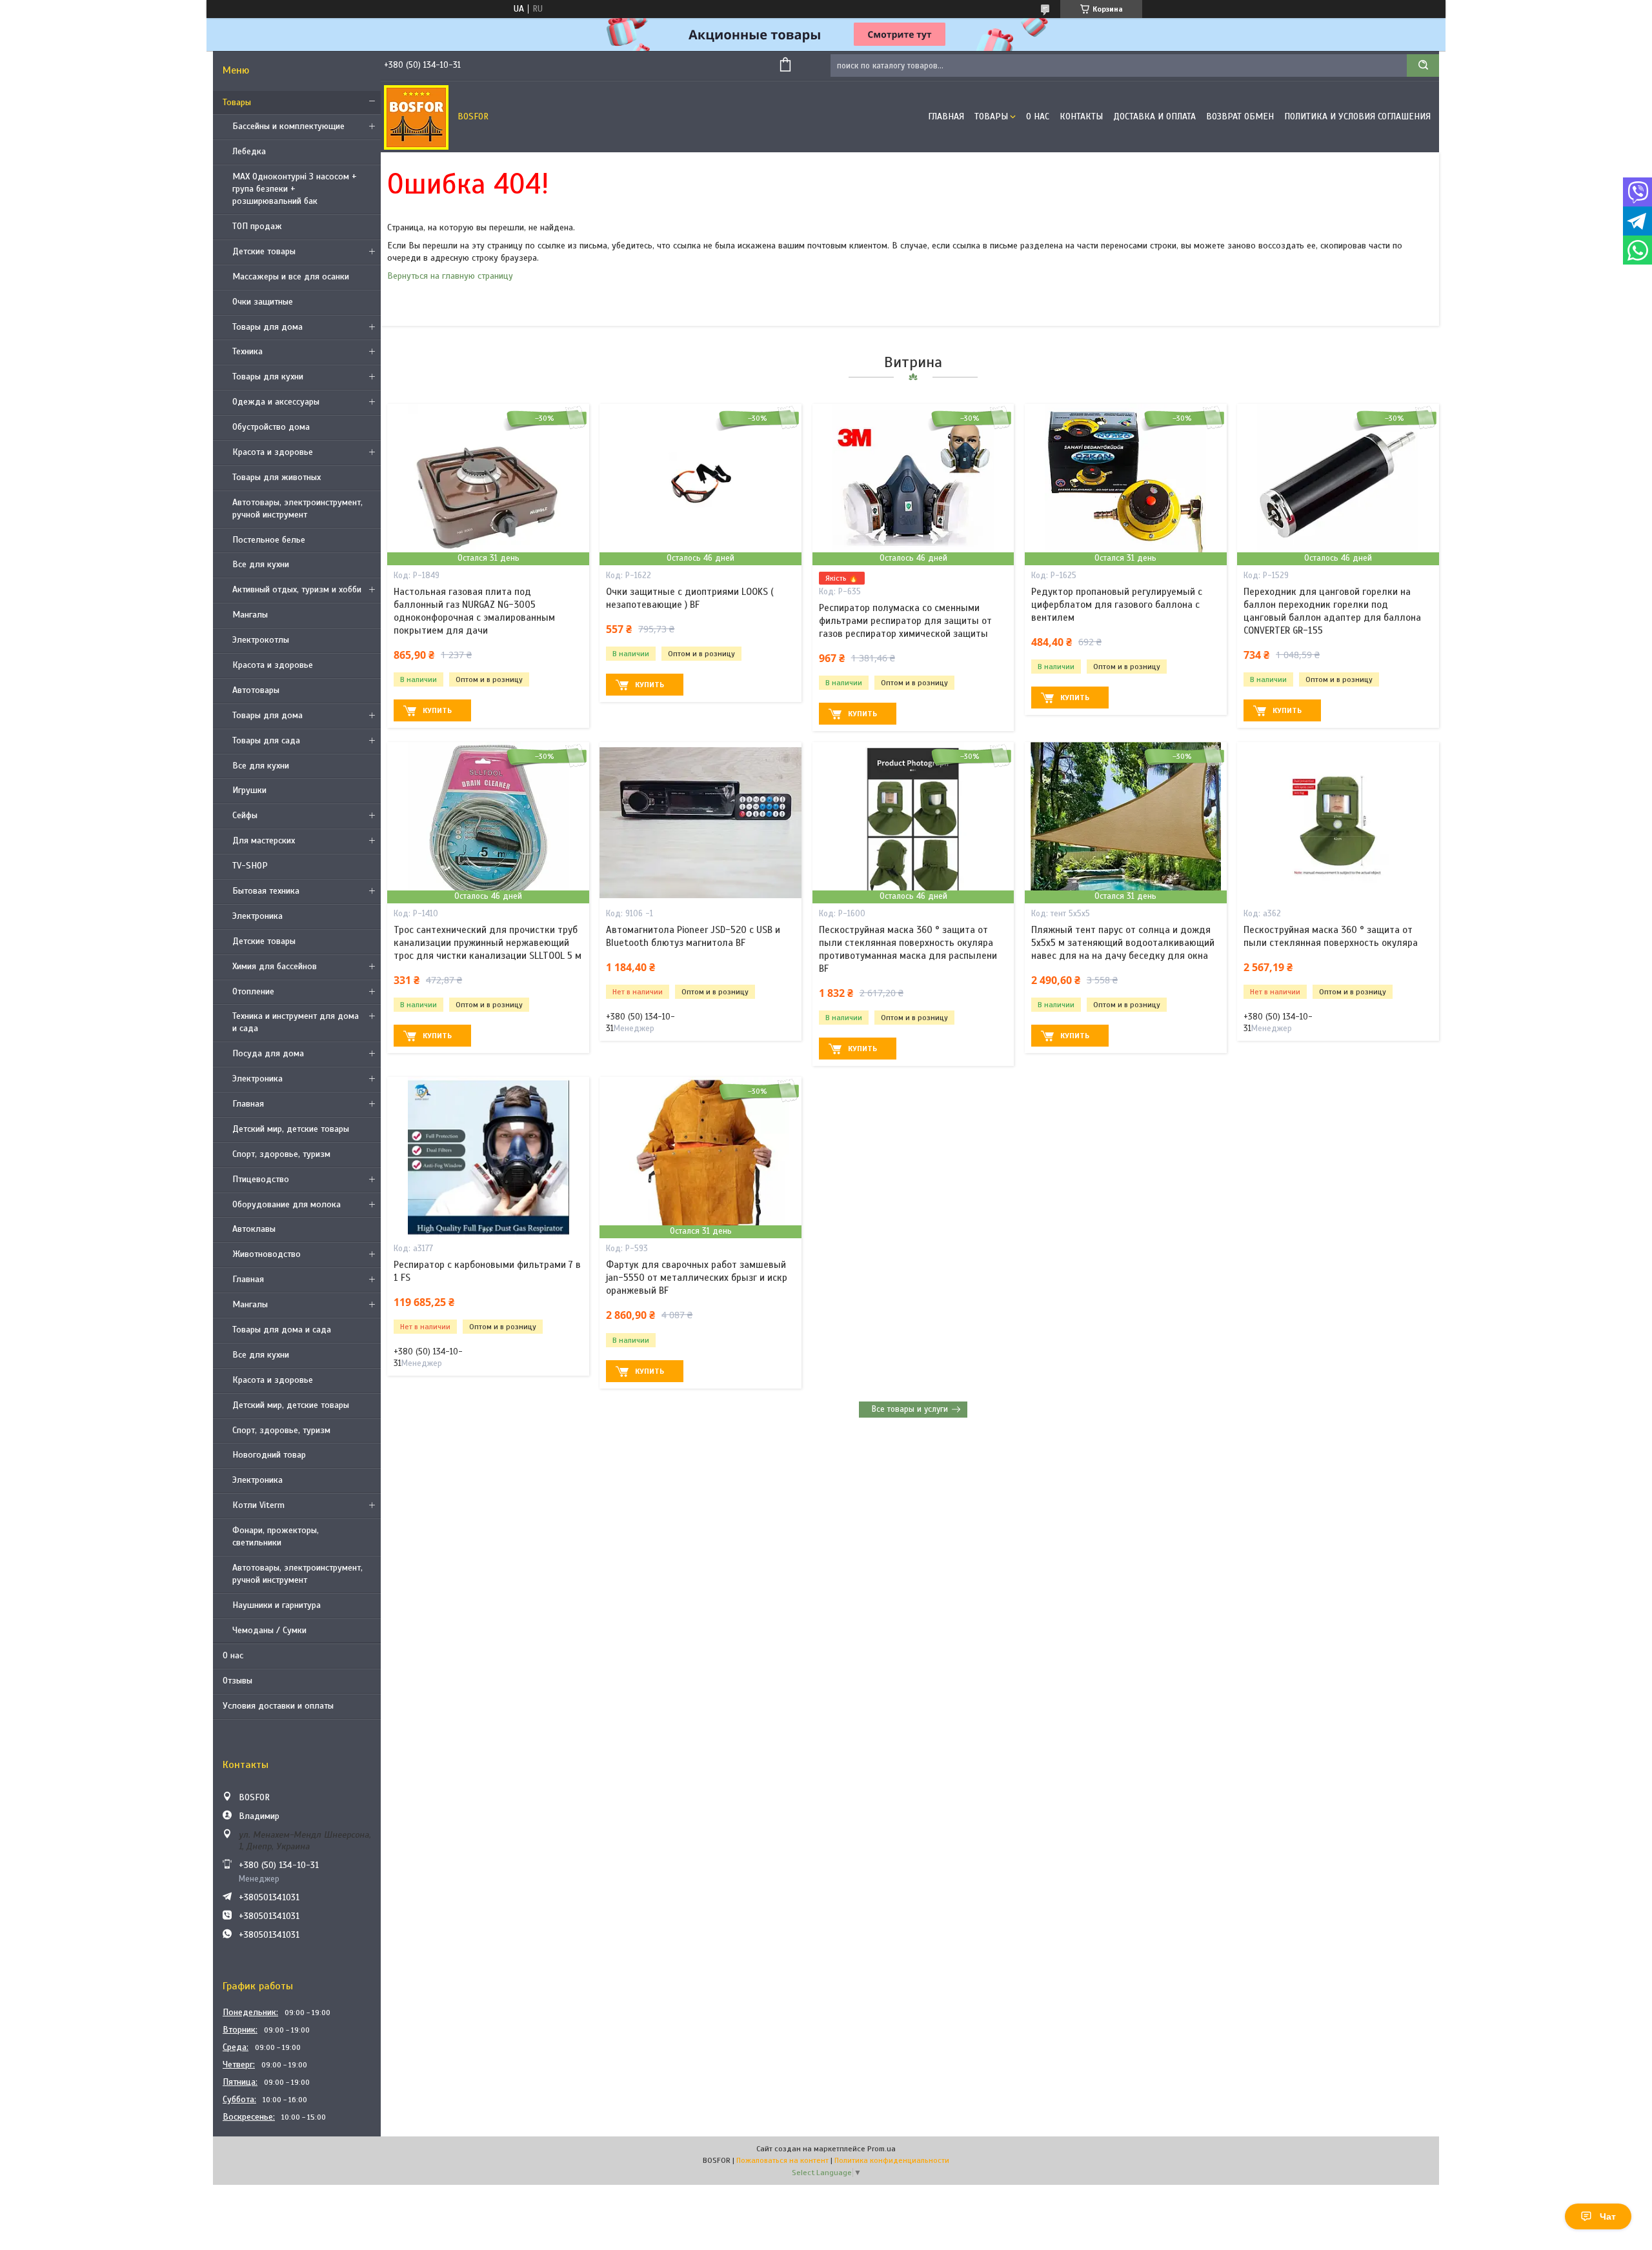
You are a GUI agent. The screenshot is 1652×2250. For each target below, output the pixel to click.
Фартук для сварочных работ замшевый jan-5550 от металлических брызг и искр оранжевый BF (697, 1278)
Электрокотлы (261, 640)
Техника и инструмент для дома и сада (296, 1022)
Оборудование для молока (287, 1204)
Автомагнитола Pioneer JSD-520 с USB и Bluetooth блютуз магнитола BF (693, 936)
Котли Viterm (258, 1505)
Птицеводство (261, 1179)
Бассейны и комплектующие (288, 126)
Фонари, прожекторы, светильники (276, 1536)
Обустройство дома (271, 427)
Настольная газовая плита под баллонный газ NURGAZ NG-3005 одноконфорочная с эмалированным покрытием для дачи (474, 611)
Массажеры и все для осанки (291, 276)
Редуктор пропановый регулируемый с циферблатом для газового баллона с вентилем (1117, 605)
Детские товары (264, 251)
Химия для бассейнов (275, 966)
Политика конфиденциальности (892, 2160)
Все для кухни (261, 564)
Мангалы (250, 615)
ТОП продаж (257, 226)
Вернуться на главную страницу (450, 276)
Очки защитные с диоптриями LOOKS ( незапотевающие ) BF (690, 598)
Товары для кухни (268, 377)
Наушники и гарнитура (277, 1605)
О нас (233, 1655)
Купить (437, 710)
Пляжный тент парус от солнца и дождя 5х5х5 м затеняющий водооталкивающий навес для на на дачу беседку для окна (1123, 943)
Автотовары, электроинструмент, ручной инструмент (297, 508)
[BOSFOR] (416, 117)
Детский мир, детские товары (291, 1129)
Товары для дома (267, 327)
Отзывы (237, 1681)
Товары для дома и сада (282, 1330)
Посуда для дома (268, 1053)
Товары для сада (266, 740)
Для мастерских (264, 840)
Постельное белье (269, 540)
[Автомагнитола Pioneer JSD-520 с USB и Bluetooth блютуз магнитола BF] (700, 823)
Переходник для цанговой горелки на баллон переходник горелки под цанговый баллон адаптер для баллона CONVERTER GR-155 (1332, 611)
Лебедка (249, 151)
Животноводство (267, 1254)
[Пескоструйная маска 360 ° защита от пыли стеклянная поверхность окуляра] (1338, 823)
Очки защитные (263, 302)
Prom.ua (881, 2149)
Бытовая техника (266, 891)
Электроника (257, 916)
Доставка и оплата (1154, 116)
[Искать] (1423, 65)
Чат (1608, 2216)
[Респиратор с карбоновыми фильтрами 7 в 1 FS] (488, 1158)
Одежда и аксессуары (276, 402)
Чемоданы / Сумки (269, 1630)
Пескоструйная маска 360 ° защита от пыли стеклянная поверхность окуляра (1331, 936)
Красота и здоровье (273, 452)
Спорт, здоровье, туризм (281, 1154)
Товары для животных (277, 477)
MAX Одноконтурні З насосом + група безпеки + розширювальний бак (295, 189)
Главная (248, 1104)
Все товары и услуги (910, 1409)
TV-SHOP (250, 866)
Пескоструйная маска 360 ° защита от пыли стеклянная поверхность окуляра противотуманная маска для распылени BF (908, 949)
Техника (247, 351)
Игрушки (249, 790)
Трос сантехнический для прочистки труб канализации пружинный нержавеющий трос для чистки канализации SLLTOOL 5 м (488, 943)
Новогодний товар (269, 1455)
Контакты (1081, 116)
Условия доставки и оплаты (278, 1706)
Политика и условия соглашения (1357, 116)
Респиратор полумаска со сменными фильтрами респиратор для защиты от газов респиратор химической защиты (905, 621)
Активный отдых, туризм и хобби (297, 589)
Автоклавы (254, 1229)
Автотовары (256, 690)
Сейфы (245, 815)
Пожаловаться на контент (782, 2160)
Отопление (253, 991)
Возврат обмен (1240, 116)
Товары (237, 102)
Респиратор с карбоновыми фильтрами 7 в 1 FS (487, 1271)
